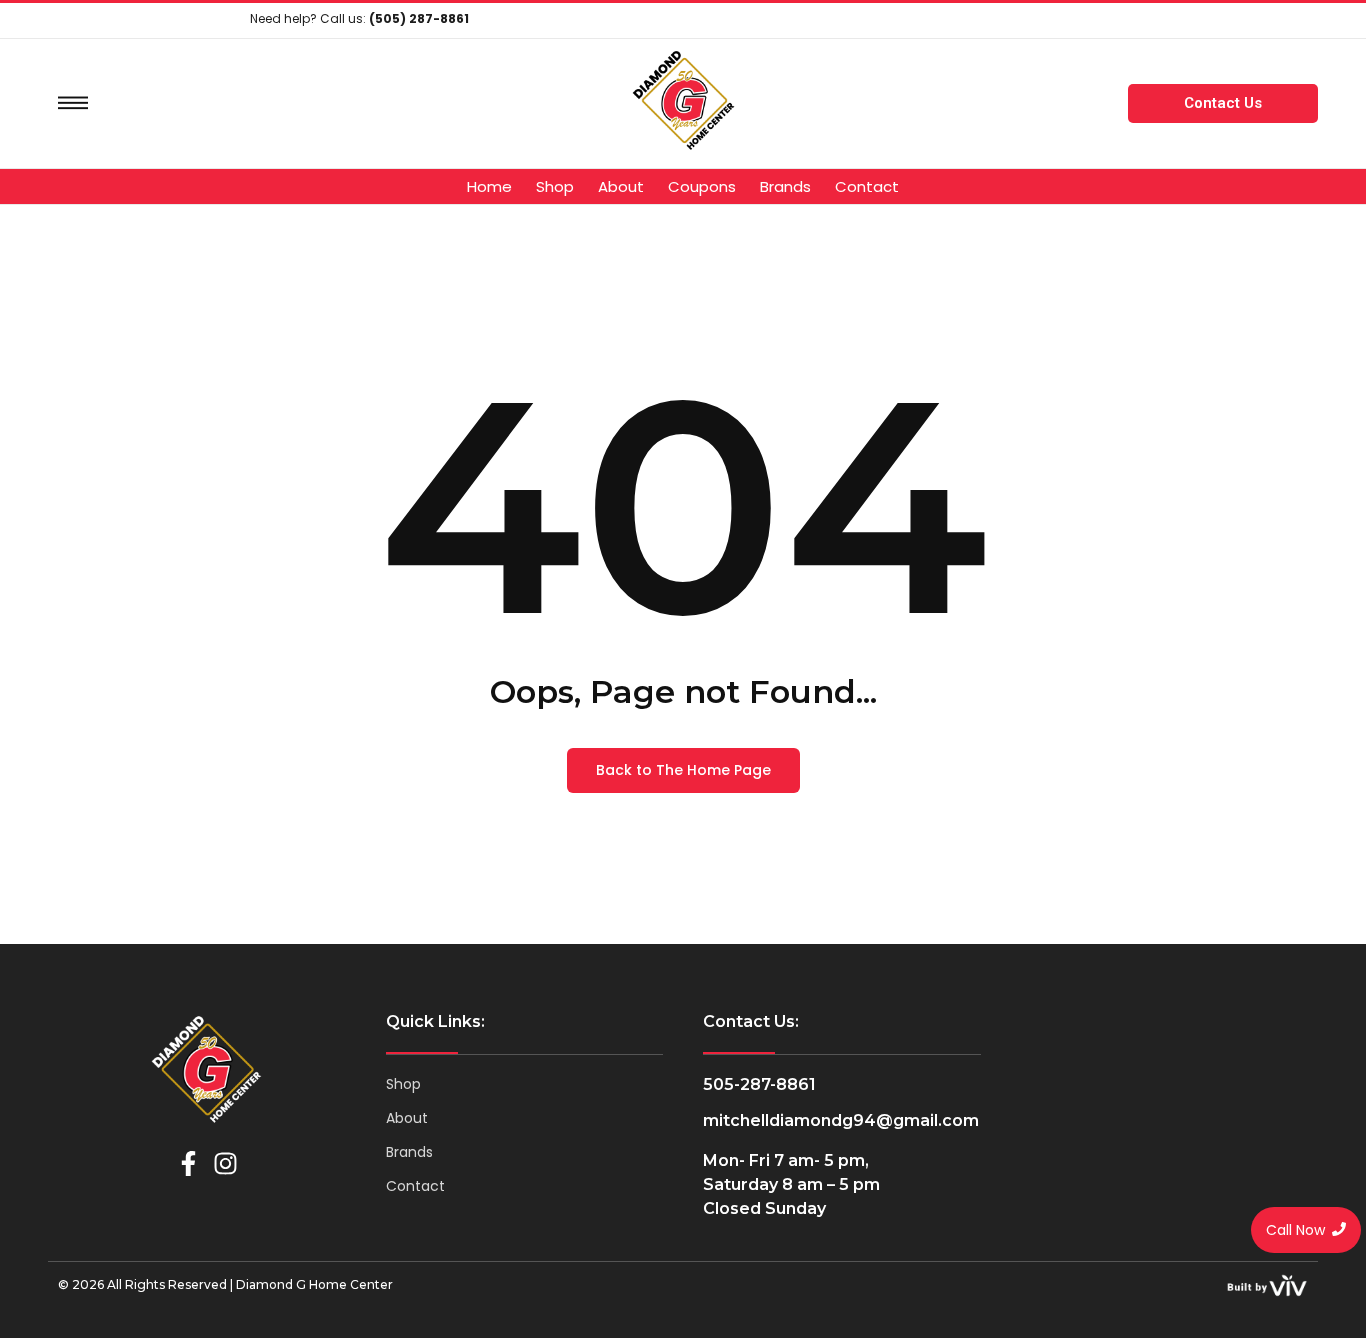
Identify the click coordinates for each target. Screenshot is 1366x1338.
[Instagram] (225, 1163)
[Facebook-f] (188, 1163)
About (407, 1118)
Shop (403, 1084)
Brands (409, 1152)
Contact (415, 1186)
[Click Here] (73, 103)
